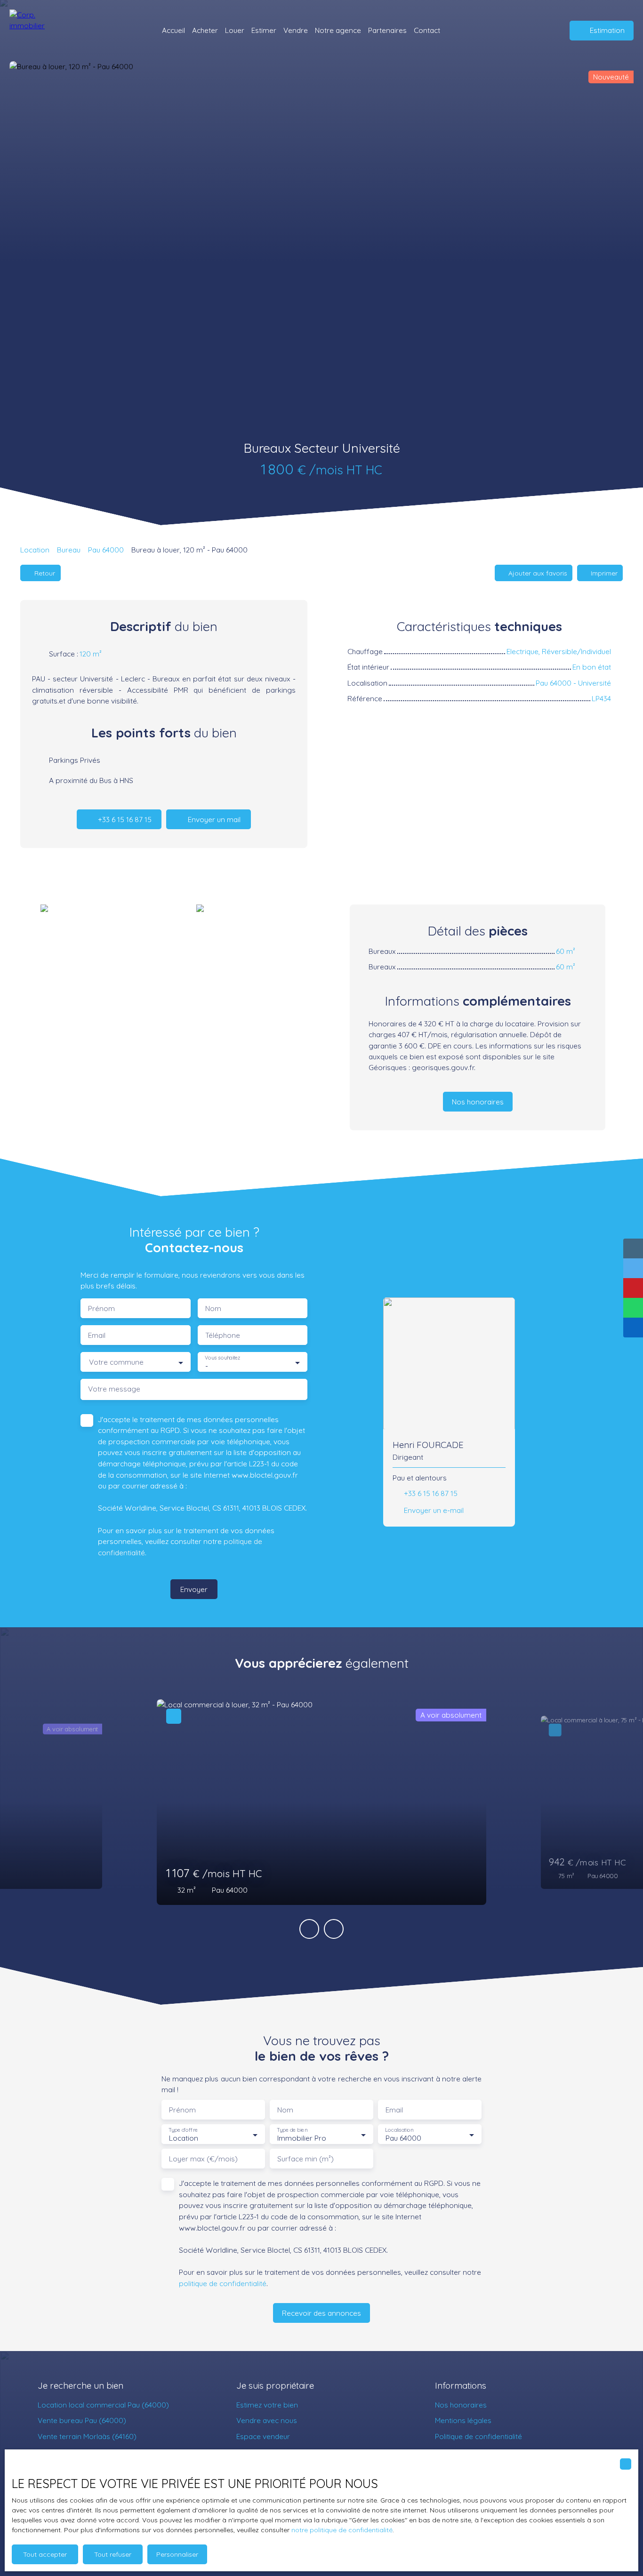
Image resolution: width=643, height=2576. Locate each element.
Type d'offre (183, 2130)
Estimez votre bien (267, 2405)
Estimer (264, 30)
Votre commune (116, 1362)
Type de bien (292, 2130)
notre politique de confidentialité (342, 2530)
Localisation (399, 2130)
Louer (235, 30)
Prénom (101, 1308)
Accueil (173, 30)
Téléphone (223, 1335)
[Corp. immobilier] (35, 31)
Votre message (114, 1389)
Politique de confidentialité (478, 2436)
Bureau (69, 550)
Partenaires (387, 30)
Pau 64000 (106, 550)
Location (35, 550)
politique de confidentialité (223, 2283)
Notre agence (338, 30)
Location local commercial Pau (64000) (103, 2405)
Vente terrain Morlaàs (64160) (87, 2436)
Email (97, 1335)
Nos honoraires (461, 2405)
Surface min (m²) (305, 2159)
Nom (213, 1308)
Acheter (205, 30)
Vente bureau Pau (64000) (82, 2420)
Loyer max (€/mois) (203, 2159)
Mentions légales (463, 2420)
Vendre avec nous (267, 2420)
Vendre (296, 30)
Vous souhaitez (222, 1358)
